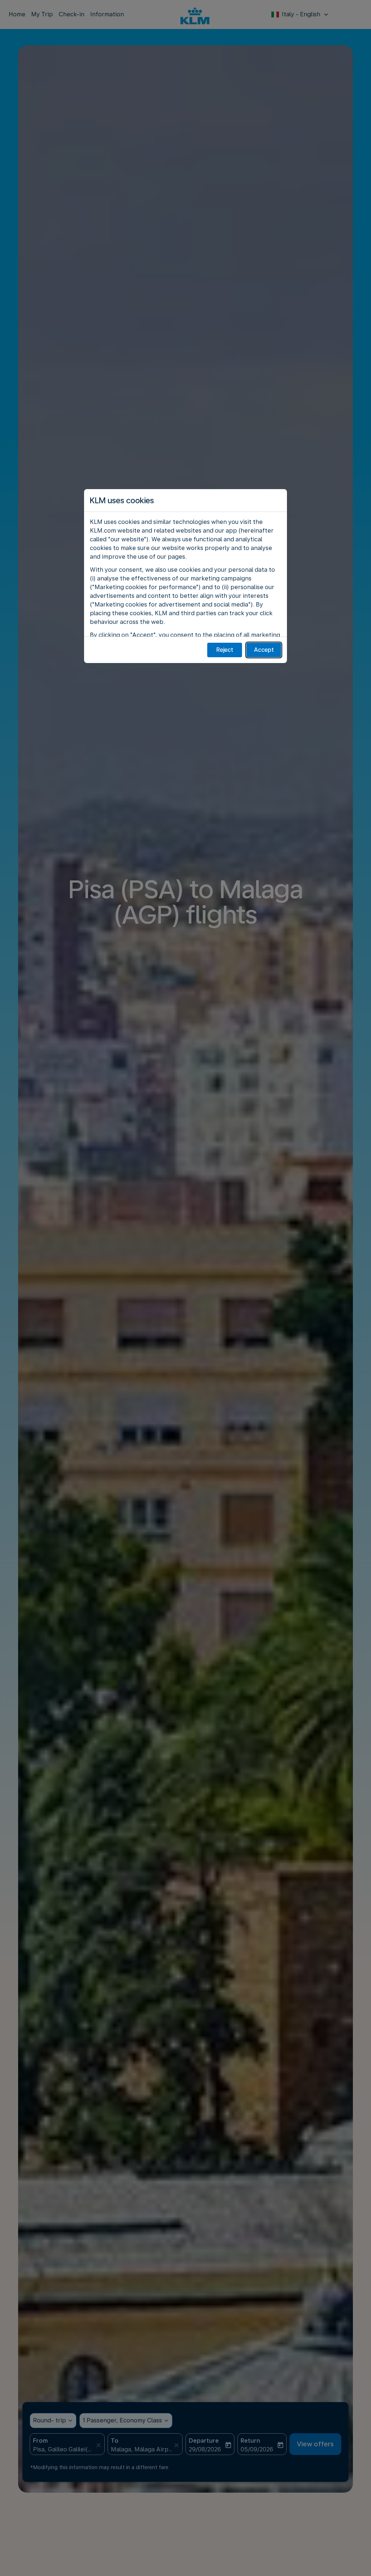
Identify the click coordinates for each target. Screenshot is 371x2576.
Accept (264, 650)
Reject (225, 650)
